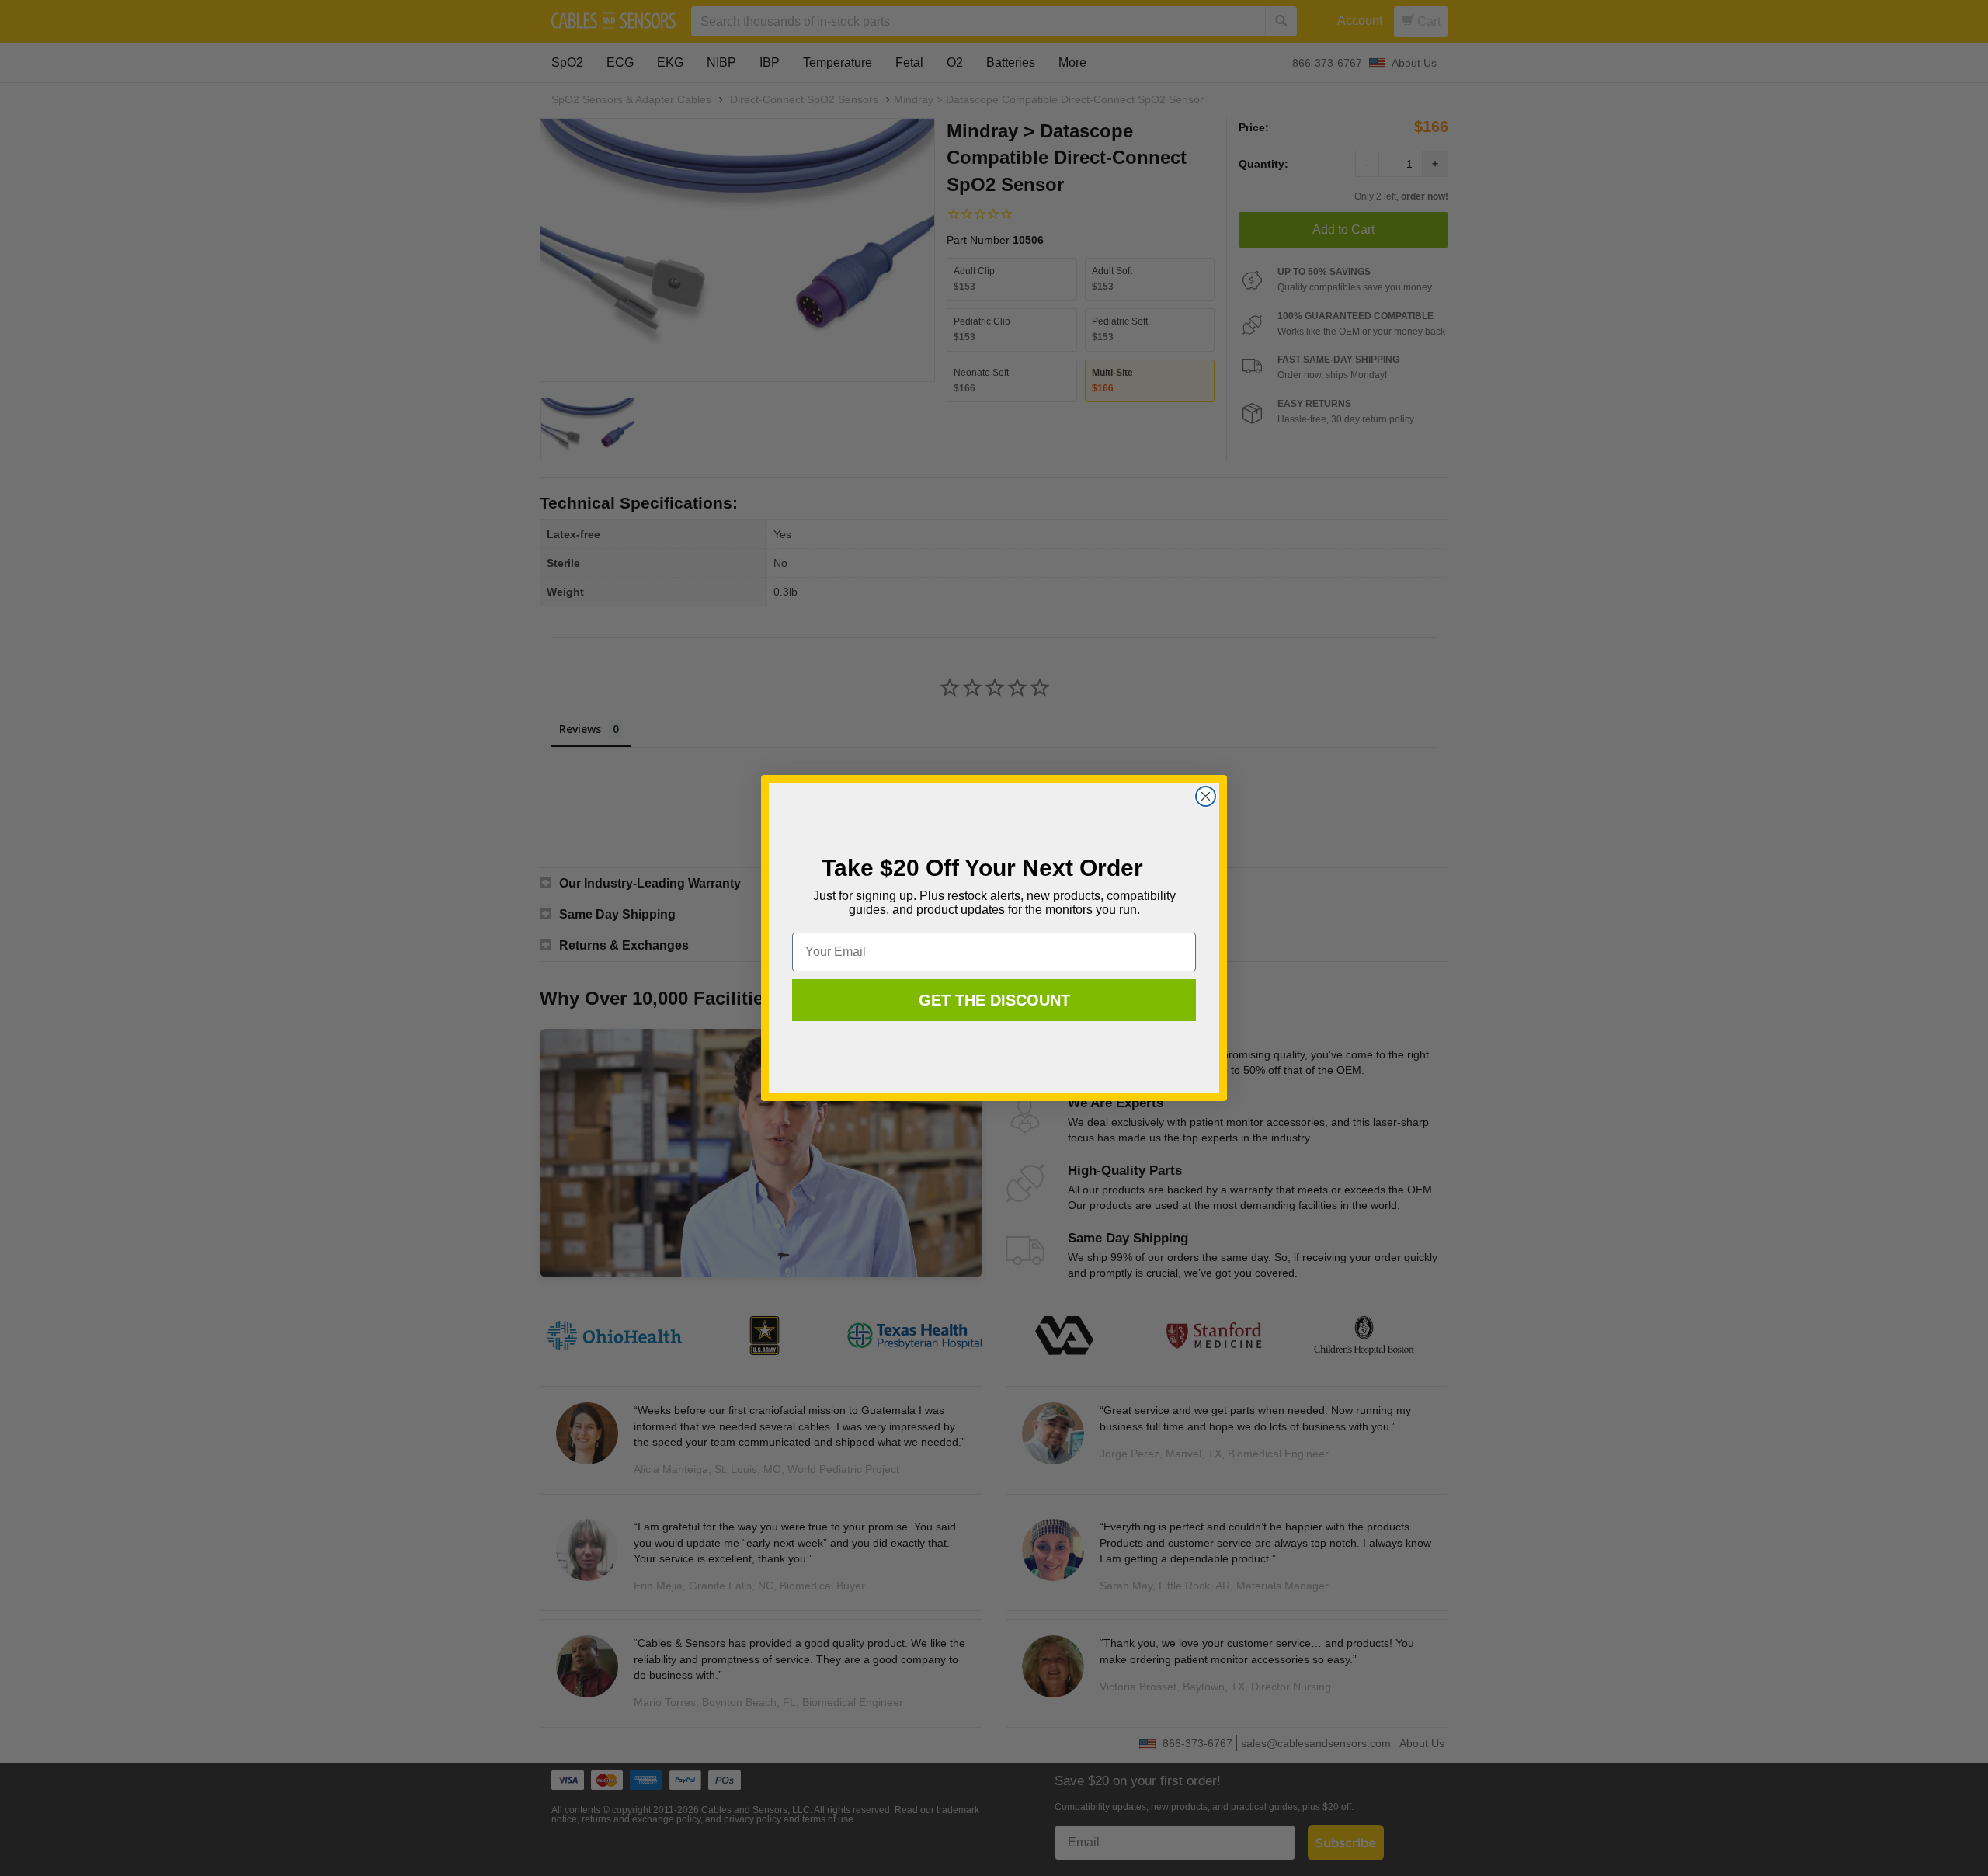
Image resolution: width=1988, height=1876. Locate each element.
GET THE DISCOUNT (994, 1000)
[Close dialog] (1206, 796)
